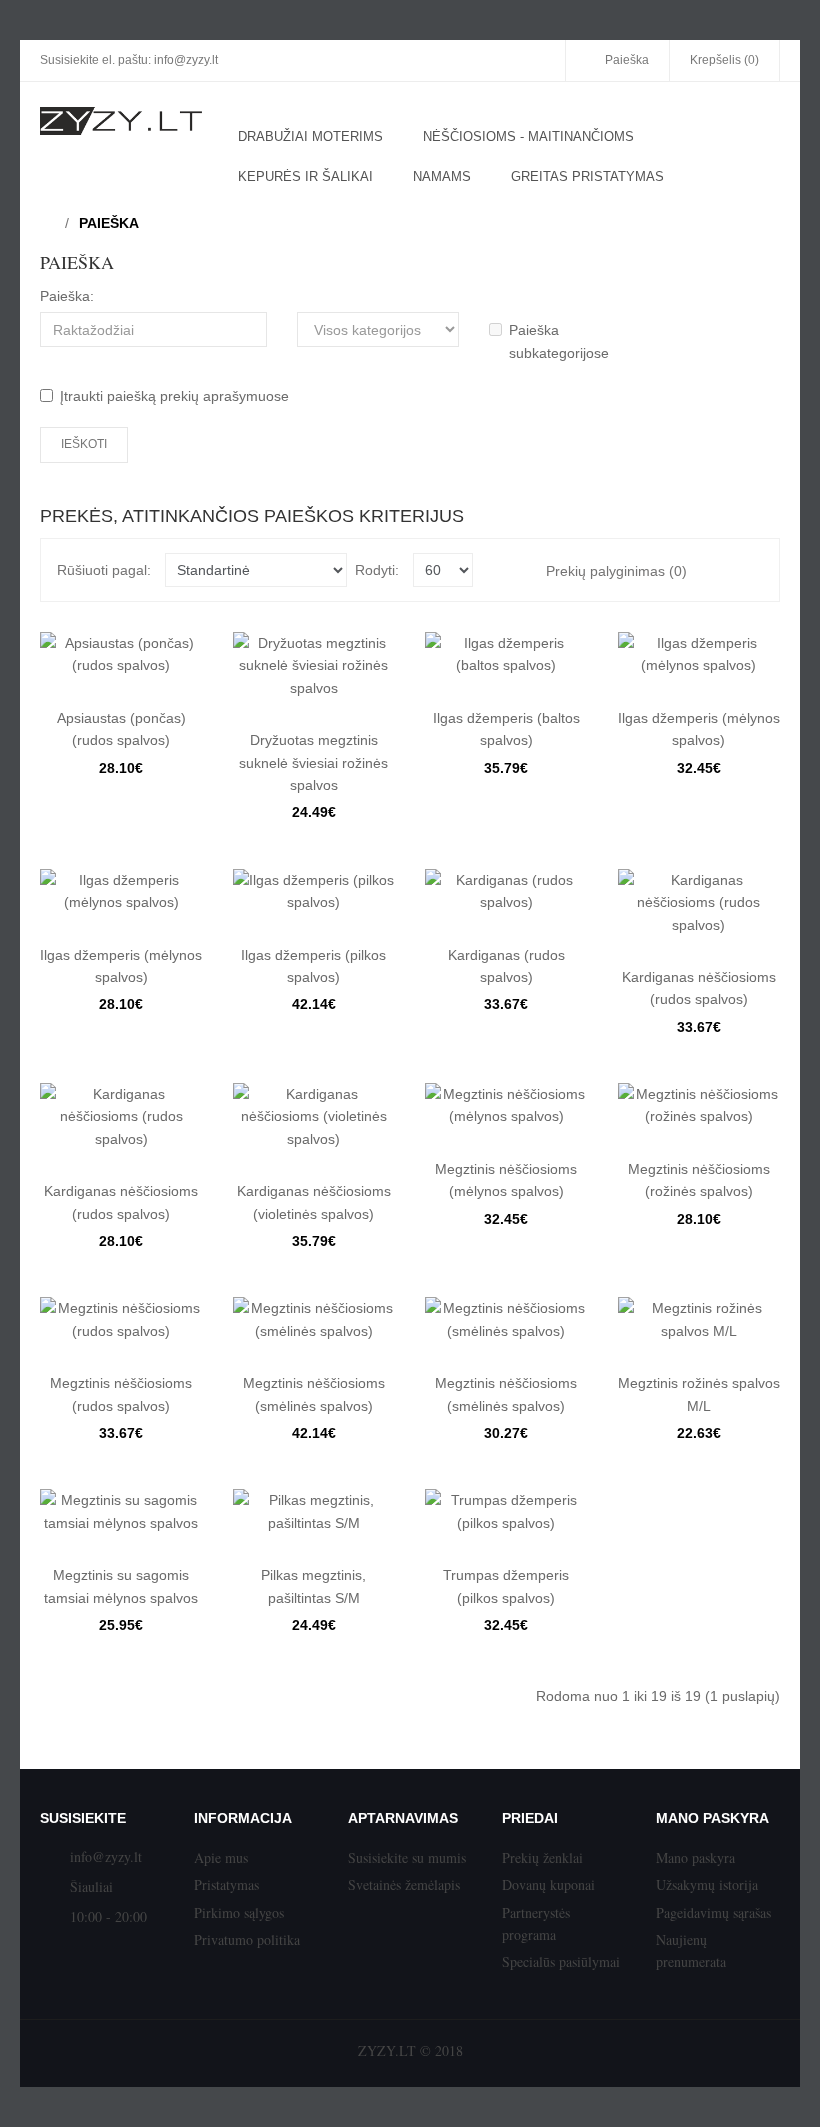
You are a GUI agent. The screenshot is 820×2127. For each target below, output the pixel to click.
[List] (720, 570)
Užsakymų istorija (707, 1884)
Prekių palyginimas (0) (616, 571)
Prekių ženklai (542, 1857)
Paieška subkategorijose (559, 341)
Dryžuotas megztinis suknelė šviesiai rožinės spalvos (313, 762)
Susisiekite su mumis (407, 1857)
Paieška (109, 223)
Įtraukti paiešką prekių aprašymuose (174, 396)
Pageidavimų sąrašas (713, 1912)
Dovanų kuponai (548, 1884)
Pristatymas (226, 1884)
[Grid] (750, 570)
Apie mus (221, 1857)
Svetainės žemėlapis (404, 1884)
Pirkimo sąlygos (239, 1912)
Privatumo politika (247, 1939)
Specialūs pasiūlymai (561, 1961)
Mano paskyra (695, 1857)
